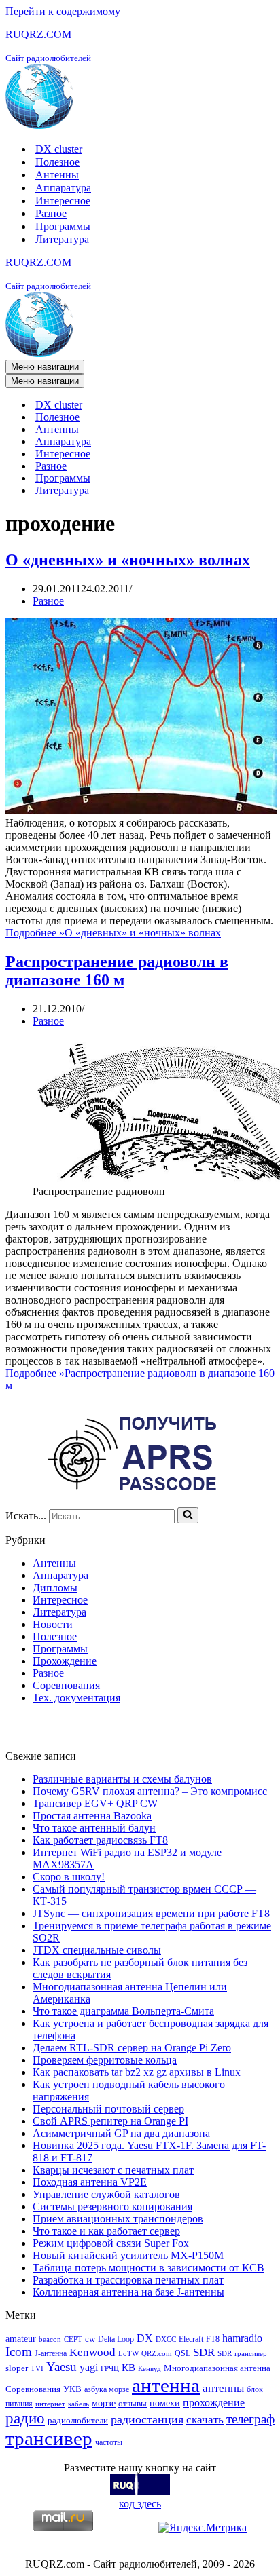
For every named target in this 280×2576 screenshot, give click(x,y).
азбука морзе (107, 2389)
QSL (182, 2353)
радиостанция (147, 2419)
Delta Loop (116, 2339)
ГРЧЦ (110, 2369)
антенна (166, 2385)
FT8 (213, 2339)
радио (25, 2418)
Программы (63, 226)
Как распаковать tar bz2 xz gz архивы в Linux (137, 2072)
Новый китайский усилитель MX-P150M (128, 2255)
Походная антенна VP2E (90, 2182)
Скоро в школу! (69, 1877)
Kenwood (92, 2352)
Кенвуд (150, 2369)
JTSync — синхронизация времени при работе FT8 (151, 1913)
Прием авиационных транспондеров (118, 2219)
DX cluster (59, 149)
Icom (19, 2352)
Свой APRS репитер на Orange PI (110, 2121)
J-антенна (51, 2353)
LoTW (128, 2354)
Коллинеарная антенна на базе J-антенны (128, 2292)
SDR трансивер (242, 2354)
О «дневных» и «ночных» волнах (128, 560)
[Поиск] (188, 1515)
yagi (89, 2367)
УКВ (72, 2389)
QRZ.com (157, 2354)
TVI (37, 2369)
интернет (50, 2404)
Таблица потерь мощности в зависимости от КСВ (148, 2268)
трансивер (49, 2438)
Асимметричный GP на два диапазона (121, 2133)
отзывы (133, 2403)
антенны (223, 2388)
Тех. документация (76, 1698)
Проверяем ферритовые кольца (105, 2060)
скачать (205, 2420)
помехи (165, 2403)
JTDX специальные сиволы (97, 1950)
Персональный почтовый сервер (108, 2109)
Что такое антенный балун (94, 1828)
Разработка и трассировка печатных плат (128, 2280)
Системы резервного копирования (112, 2206)
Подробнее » (113, 933)
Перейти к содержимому (63, 11)
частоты (109, 2442)
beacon (50, 2340)
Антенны (57, 175)
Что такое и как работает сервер (106, 2231)
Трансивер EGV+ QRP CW (95, 1803)
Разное (51, 213)
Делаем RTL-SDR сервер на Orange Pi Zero (132, 2048)
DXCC (166, 2340)
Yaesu (62, 2367)
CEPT (73, 2340)
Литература (62, 239)
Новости (53, 1624)
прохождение (214, 2403)
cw (90, 2339)
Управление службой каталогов (106, 2194)
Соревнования (66, 1685)
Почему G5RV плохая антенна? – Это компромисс (150, 1791)
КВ (128, 2367)
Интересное (63, 201)
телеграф (250, 2419)
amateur (21, 2338)
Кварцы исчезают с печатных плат (113, 2170)
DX (145, 2338)
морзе (104, 2403)
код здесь (140, 2504)
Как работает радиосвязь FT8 (100, 1840)
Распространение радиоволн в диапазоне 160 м (117, 971)
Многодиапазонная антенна (217, 2368)
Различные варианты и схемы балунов (122, 1779)
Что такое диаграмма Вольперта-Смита (123, 2011)
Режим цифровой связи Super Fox (111, 2243)
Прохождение (65, 1661)
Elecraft (191, 2339)
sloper (17, 2368)
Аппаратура (63, 188)
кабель (78, 2404)
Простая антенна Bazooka (92, 1816)
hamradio (242, 2338)
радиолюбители (78, 2420)
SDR (204, 2352)
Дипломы (55, 1588)
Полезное (57, 162)
